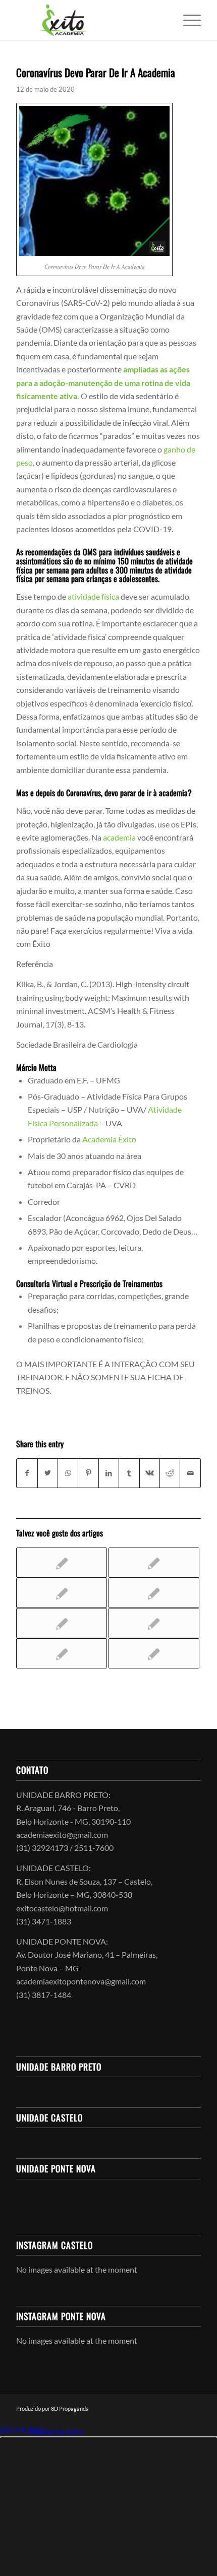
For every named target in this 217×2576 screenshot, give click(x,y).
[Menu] (187, 20)
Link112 (14, 2431)
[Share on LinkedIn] (109, 1473)
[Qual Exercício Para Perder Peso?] (62, 1623)
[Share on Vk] (150, 1473)
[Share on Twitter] (48, 1473)
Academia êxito (57, 2431)
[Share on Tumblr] (129, 1473)
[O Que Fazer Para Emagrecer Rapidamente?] (154, 1653)
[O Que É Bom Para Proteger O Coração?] (154, 1623)
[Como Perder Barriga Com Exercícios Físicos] (154, 1563)
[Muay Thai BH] (62, 1653)
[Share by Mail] (190, 1473)
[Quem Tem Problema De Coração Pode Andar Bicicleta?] (154, 1593)
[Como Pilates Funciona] (62, 1563)
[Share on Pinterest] (88, 1473)
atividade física (93, 596)
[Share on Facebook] (27, 1473)
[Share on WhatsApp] (68, 1473)
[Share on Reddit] (170, 1473)
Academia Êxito (109, 1139)
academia (119, 837)
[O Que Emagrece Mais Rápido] (62, 1593)
